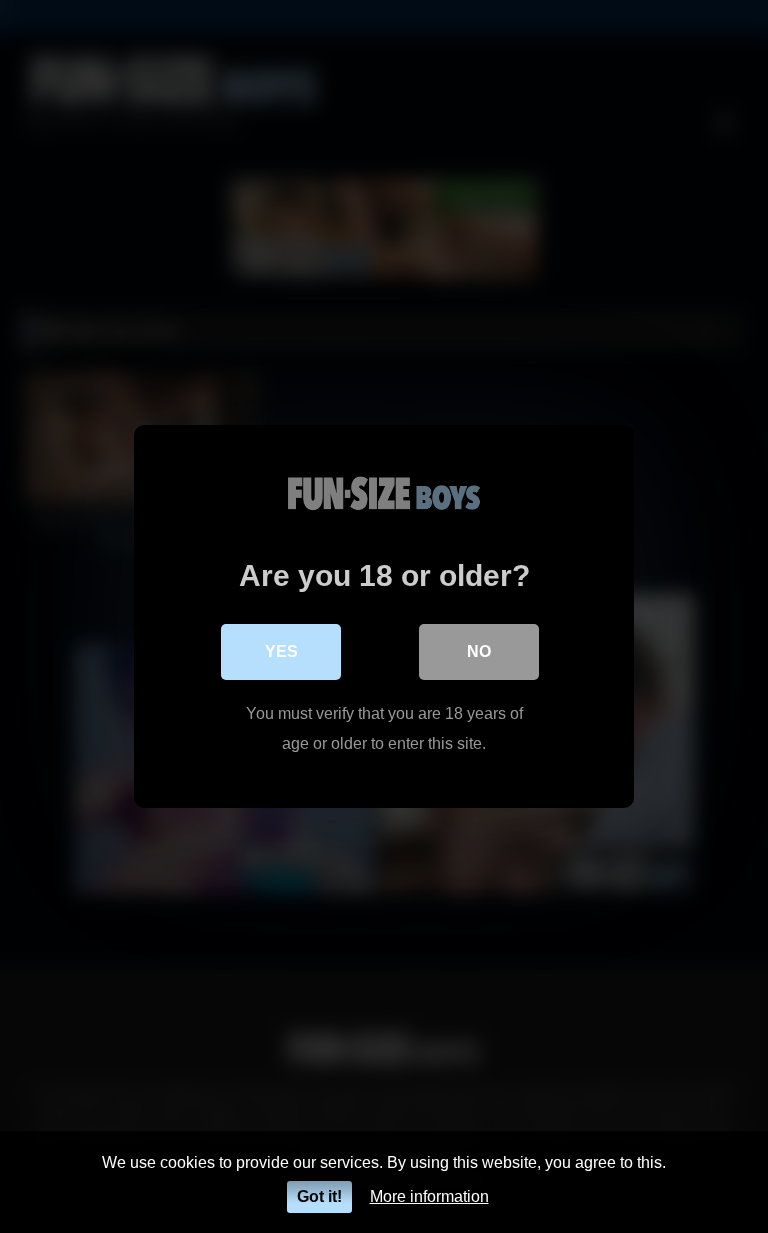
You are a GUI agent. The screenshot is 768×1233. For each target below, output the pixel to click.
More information (429, 1196)
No (479, 651)
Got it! (319, 1196)
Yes (281, 651)
